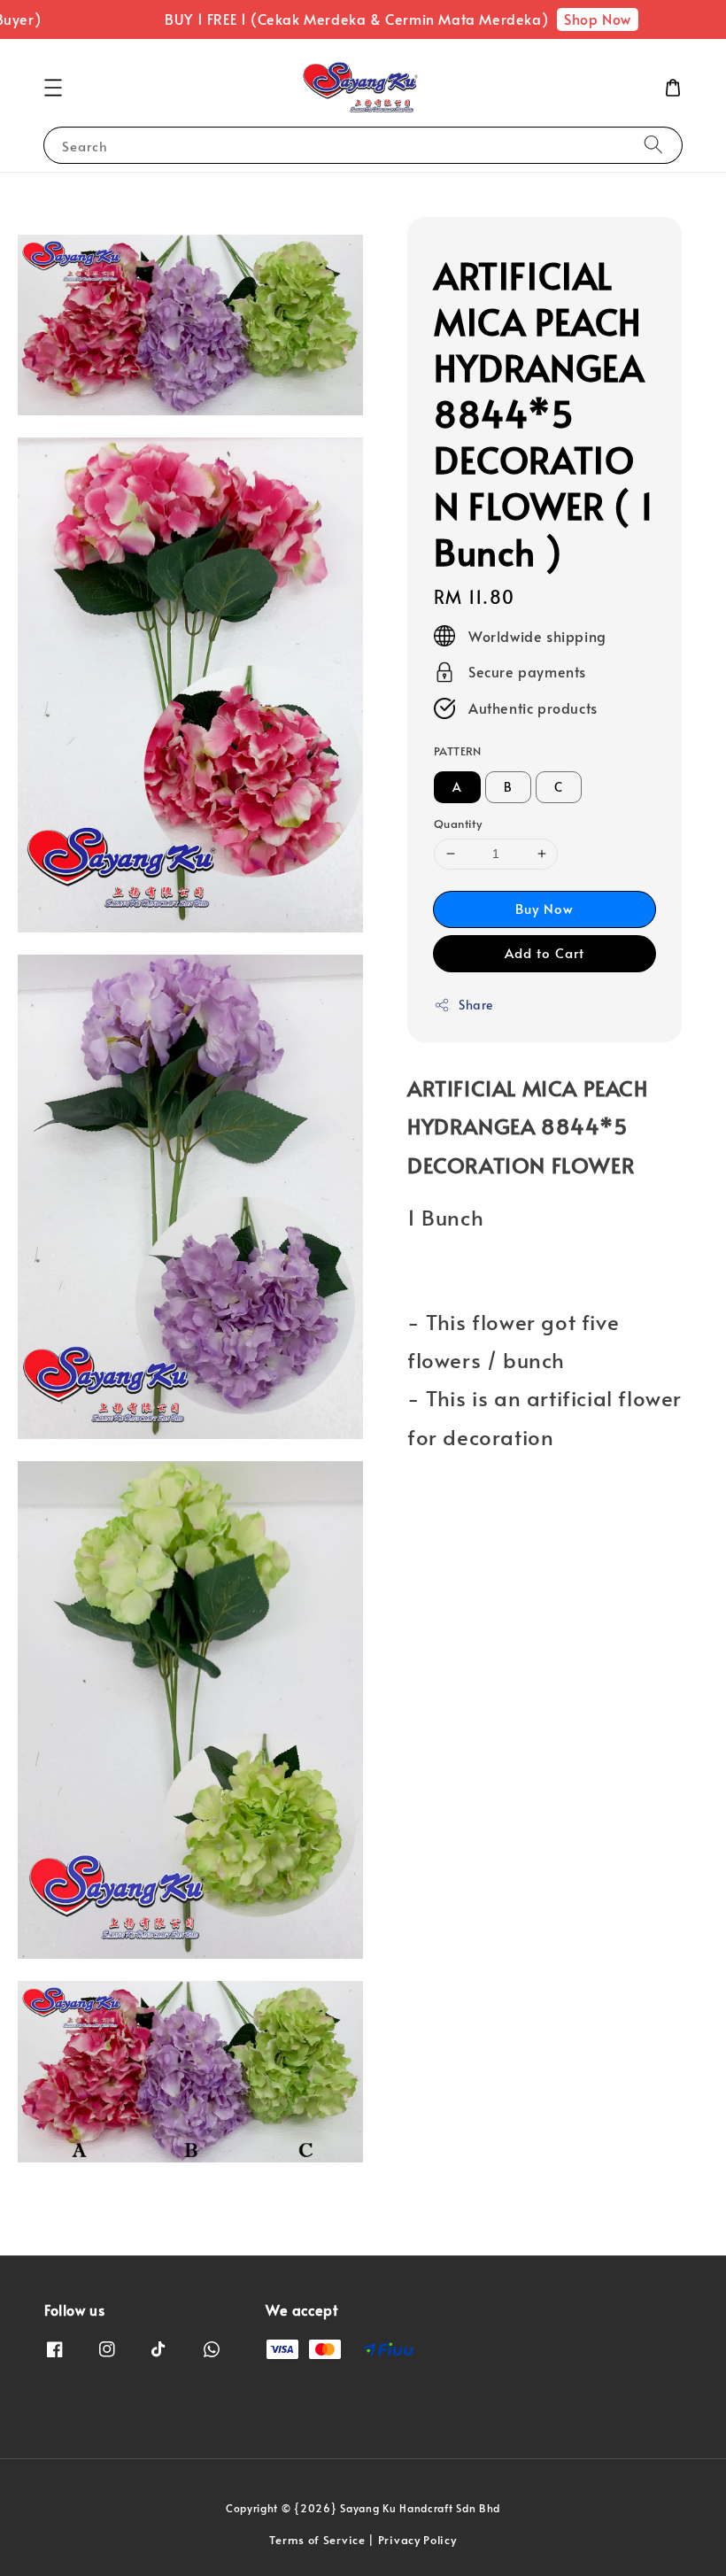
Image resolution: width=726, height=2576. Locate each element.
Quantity (458, 824)
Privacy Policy (417, 2540)
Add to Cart (544, 952)
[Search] (653, 145)
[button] (53, 88)
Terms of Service (317, 2540)
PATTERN (458, 751)
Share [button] (476, 1005)
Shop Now (581, 19)
